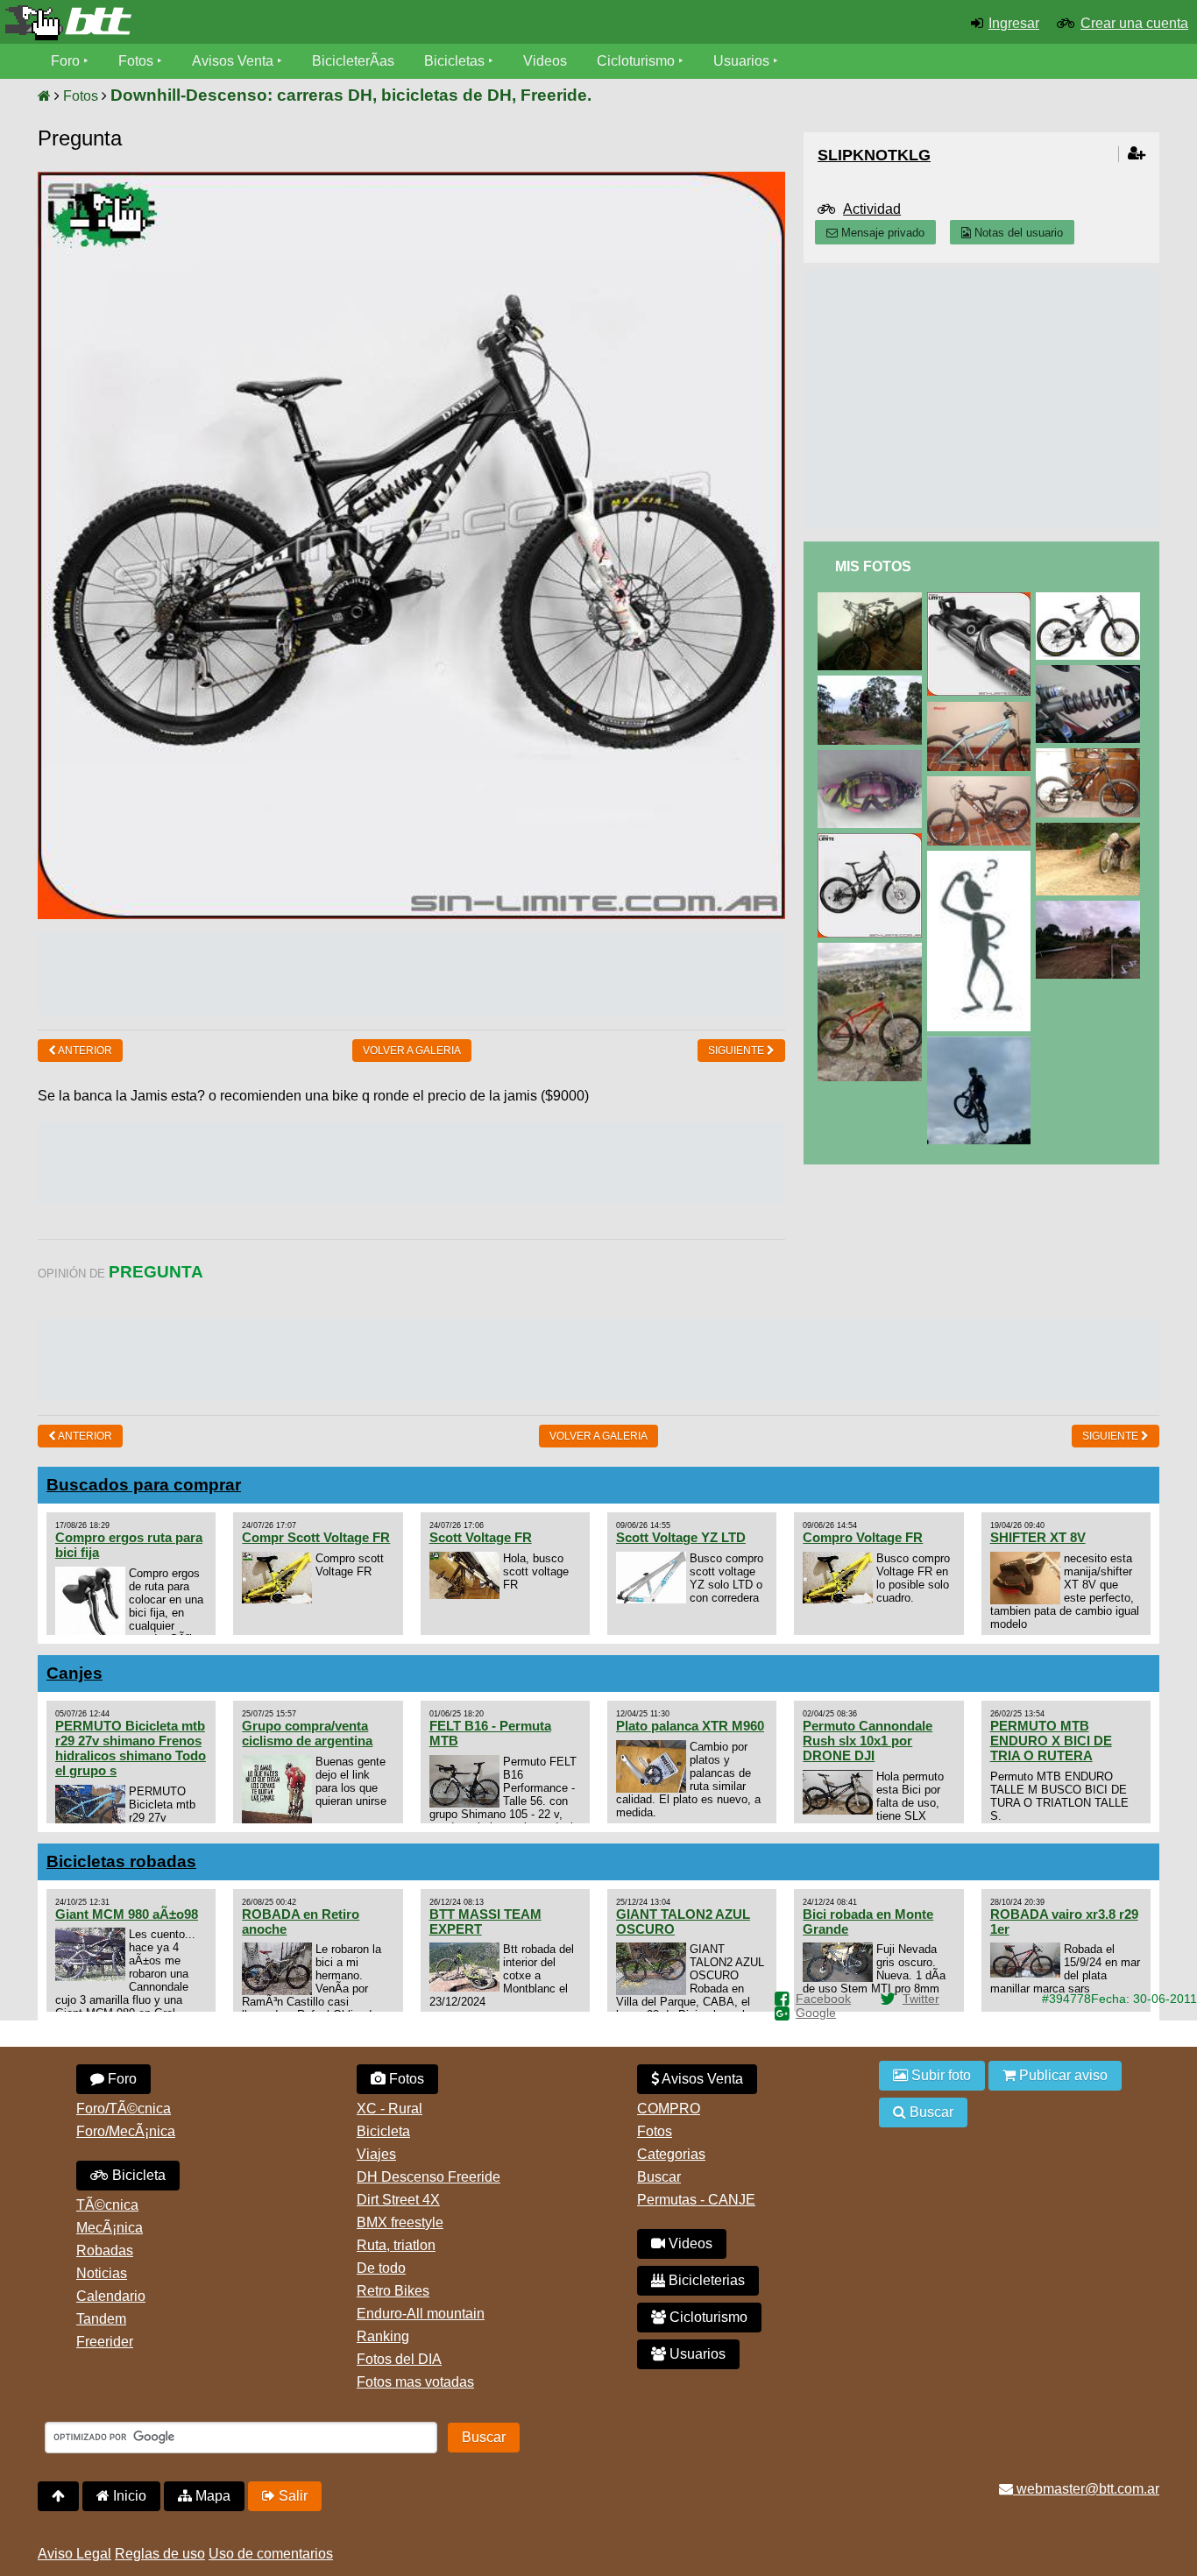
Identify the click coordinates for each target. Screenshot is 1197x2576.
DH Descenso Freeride (429, 2177)
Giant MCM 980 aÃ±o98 (127, 1914)
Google (816, 2013)
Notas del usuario (1017, 233)
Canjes (74, 1673)
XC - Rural (390, 2109)
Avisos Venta (233, 61)
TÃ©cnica (107, 2205)
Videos (545, 61)
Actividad (872, 209)
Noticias (102, 2273)
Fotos (136, 61)
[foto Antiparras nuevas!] (873, 757)
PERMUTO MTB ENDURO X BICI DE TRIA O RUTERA (1051, 1741)
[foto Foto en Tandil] (982, 1044)
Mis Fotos (873, 566)
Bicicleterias (705, 2280)
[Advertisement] (412, 973)
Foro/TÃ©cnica (124, 2109)
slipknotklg (874, 155)
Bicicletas (456, 61)
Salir (291, 2496)
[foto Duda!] (982, 600)
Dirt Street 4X (398, 2200)
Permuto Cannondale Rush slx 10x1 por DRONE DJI (868, 1741)
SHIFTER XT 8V (1038, 1537)
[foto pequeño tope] (1091, 830)
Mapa (211, 2496)
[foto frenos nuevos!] (982, 784)
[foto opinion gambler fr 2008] (1091, 600)
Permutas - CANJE (696, 2200)
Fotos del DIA (399, 2359)
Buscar (659, 2177)
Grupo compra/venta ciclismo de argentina (307, 1733)
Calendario (111, 2296)
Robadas (105, 2250)
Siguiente (737, 1051)
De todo (381, 2268)
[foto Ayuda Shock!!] (1091, 672)
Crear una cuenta (1134, 23)
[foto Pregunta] (873, 841)
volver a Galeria (412, 1051)
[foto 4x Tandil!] (873, 683)
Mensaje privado (881, 233)
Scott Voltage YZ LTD (681, 1537)
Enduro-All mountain (421, 2314)
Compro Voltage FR (863, 1537)
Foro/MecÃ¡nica (126, 2131)
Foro (65, 61)
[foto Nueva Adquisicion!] (873, 600)
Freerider (105, 2342)
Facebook (823, 1999)
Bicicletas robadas (121, 1861)
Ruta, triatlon (396, 2245)
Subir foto (939, 2075)
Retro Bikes (393, 2291)
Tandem (101, 2319)
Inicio (128, 2496)
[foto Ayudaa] (982, 858)
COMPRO (669, 2109)
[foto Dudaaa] (873, 950)
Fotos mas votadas (415, 2382)
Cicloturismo (636, 61)
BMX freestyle (400, 2222)
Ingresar (1014, 23)
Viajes (376, 2154)
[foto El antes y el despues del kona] (982, 709)
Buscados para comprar (144, 1485)
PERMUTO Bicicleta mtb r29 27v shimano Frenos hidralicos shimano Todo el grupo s (131, 1748)
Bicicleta (137, 2175)
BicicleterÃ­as (353, 61)
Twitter (921, 1999)
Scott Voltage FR (481, 1537)
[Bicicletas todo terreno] (199, 23)
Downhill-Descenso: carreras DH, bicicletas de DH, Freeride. (351, 95)
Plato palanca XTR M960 (690, 1726)
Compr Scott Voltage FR (316, 1537)
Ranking (383, 2336)
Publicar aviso (1062, 2075)
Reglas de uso (160, 2554)
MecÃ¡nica (110, 2228)
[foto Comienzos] (1091, 908)
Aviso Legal (74, 2554)
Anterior (84, 1051)
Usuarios (741, 61)
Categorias (671, 2154)
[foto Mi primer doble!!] (1091, 756)
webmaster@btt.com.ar (1086, 2489)
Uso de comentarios (271, 2554)
